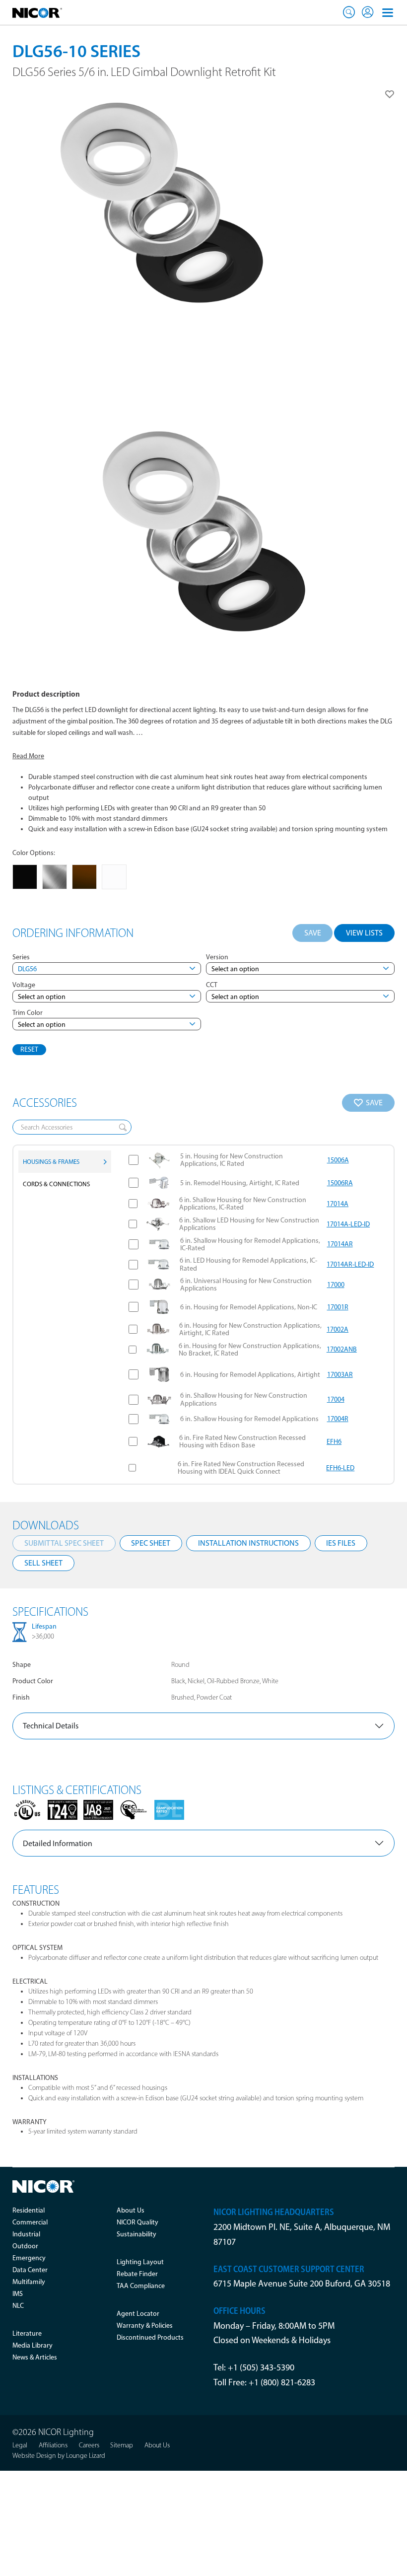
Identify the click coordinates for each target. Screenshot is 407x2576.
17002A (338, 1329)
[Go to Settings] (368, 12)
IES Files (341, 1543)
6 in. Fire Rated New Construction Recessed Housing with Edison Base (242, 1442)
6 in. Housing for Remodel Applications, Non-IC (249, 1307)
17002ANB (342, 1349)
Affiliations (53, 2445)
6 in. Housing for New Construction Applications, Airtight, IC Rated (250, 1329)
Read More (28, 756)
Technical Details (51, 1726)
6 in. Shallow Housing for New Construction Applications (244, 1399)
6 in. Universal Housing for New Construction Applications (246, 1285)
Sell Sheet (43, 1563)
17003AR (340, 1375)
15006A (338, 1160)
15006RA (340, 1183)
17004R (338, 1419)
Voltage (24, 985)
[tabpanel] (255, 1315)
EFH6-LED (340, 1468)
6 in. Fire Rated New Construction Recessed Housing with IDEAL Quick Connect (241, 1468)
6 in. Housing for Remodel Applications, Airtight (250, 1375)
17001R (338, 1307)
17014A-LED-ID (348, 1224)
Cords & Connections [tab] (56, 1184)
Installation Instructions (248, 1543)
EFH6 (334, 1442)
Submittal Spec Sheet (64, 1543)
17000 (336, 1285)
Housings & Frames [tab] (51, 1162)
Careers (89, 2445)
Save (313, 933)
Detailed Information (58, 1843)
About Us (157, 2445)
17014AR (340, 1244)
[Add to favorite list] (390, 94)
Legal (20, 2445)
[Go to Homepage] (37, 12)
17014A (338, 1204)
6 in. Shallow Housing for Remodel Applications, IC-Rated (250, 1245)
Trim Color (28, 1013)
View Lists (364, 933)
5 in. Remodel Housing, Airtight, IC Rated (240, 1183)
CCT (212, 985)
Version (217, 957)
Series (21, 957)
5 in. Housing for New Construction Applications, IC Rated (232, 1160)
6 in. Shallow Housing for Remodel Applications (249, 1419)
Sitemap (122, 2445)
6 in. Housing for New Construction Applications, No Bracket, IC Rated (250, 1350)
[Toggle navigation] (388, 12)
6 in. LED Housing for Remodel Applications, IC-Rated (248, 1264)
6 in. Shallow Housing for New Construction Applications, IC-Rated (243, 1204)
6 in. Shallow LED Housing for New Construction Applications (249, 1224)
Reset (29, 1049)
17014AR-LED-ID (350, 1264)
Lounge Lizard (86, 2456)
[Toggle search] (349, 12)
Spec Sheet (151, 1543)
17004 (336, 1399)
